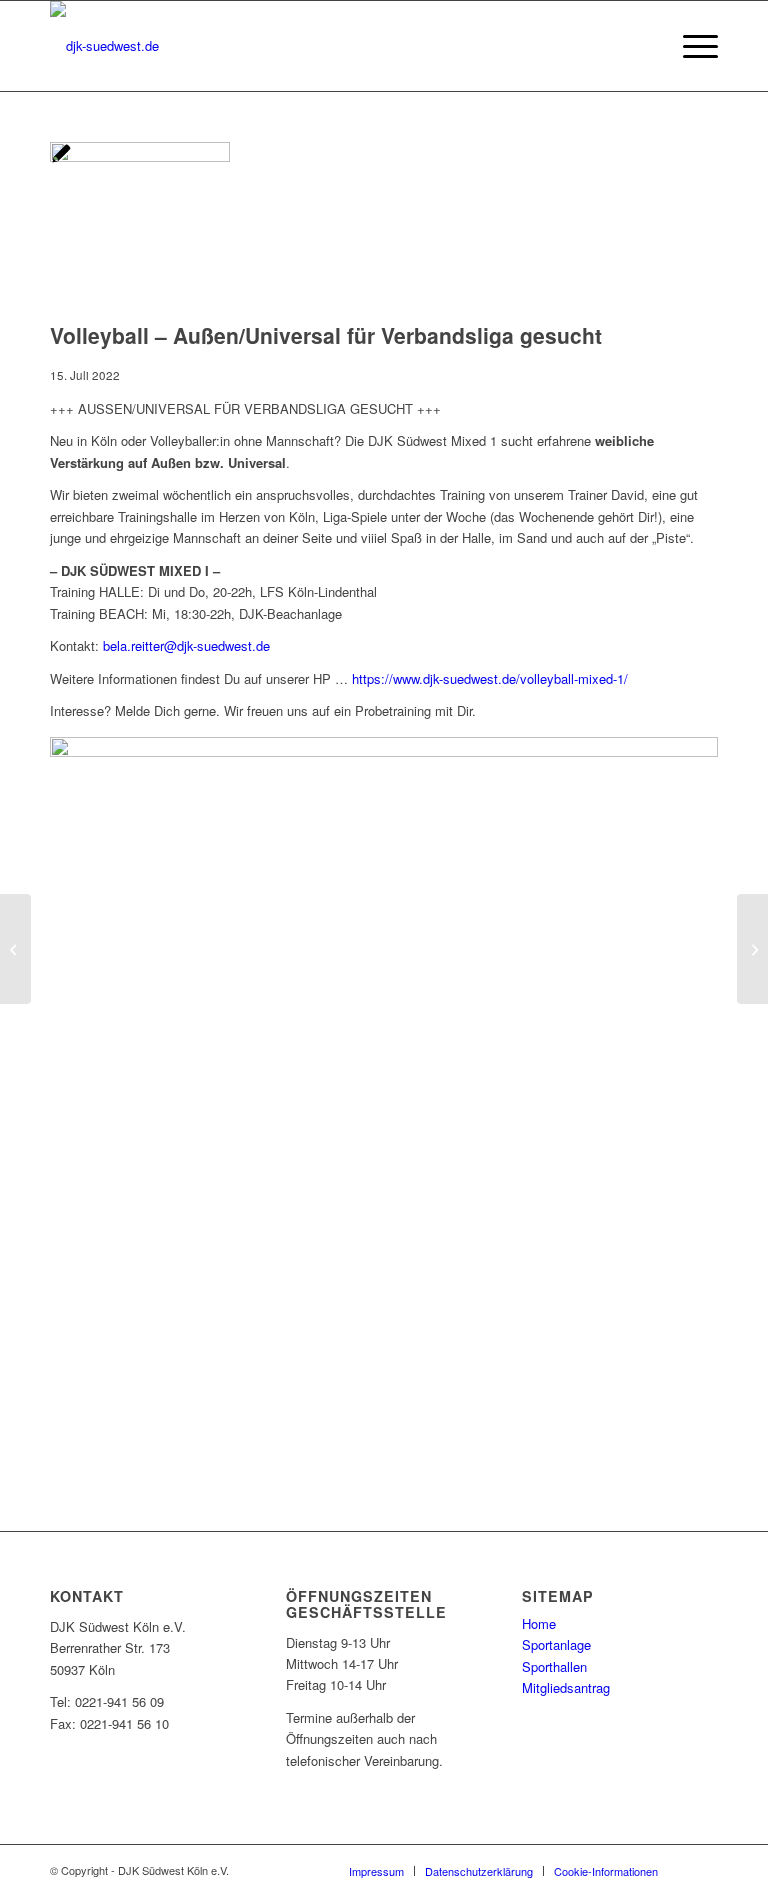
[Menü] (690, 46)
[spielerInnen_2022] (140, 156)
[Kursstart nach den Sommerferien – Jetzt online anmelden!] (15, 949)
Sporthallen (554, 1666)
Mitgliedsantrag (566, 1687)
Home (539, 1623)
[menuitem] (690, 46)
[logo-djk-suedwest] (104, 46)
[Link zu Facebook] (703, 1870)
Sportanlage (556, 1644)
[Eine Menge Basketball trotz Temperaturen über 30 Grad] (752, 949)
